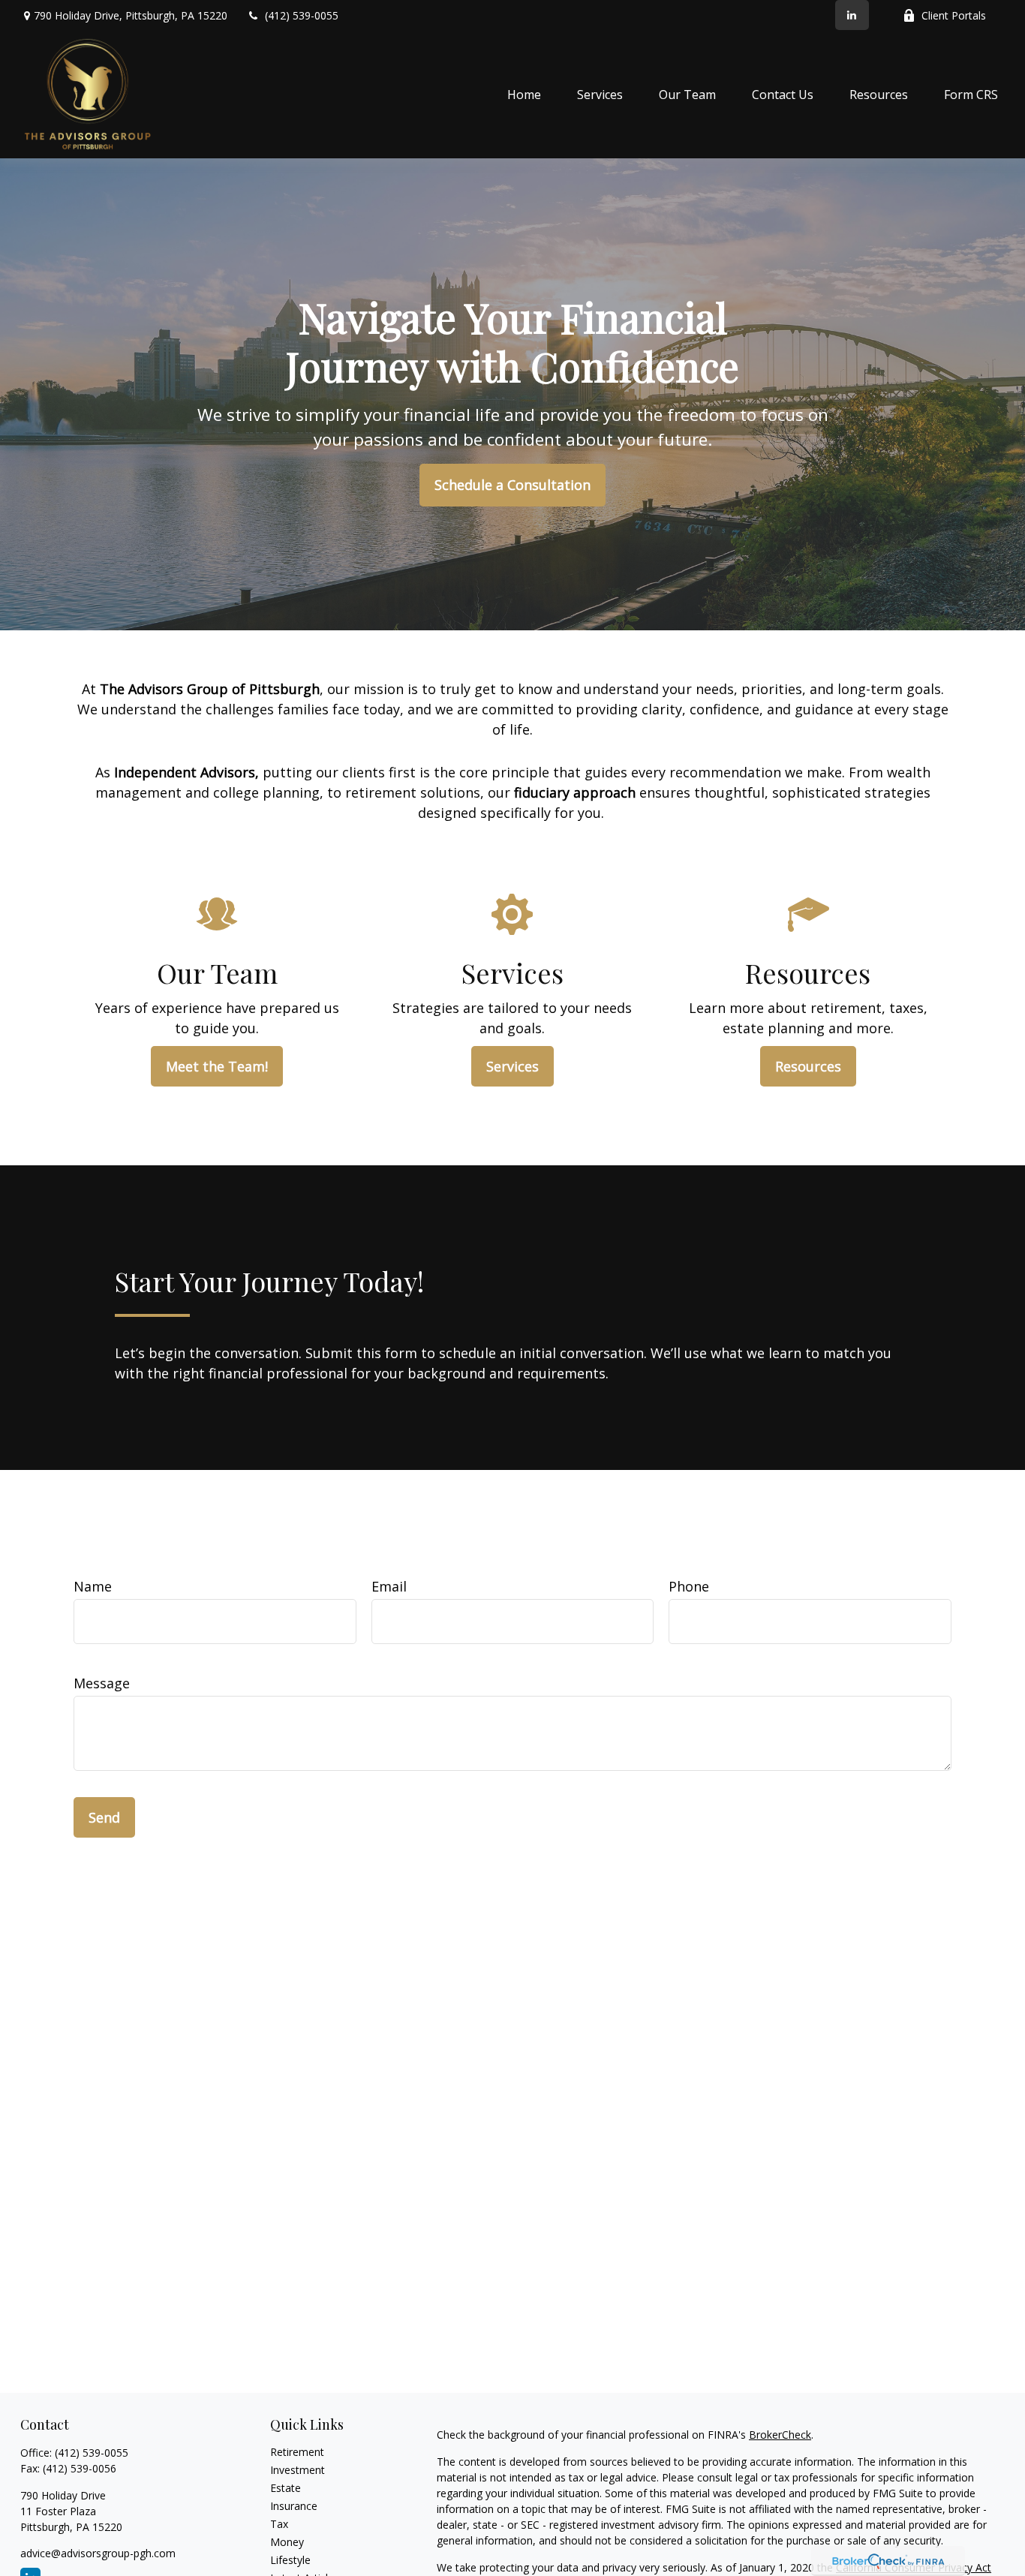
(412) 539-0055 (302, 15)
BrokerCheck (780, 2435)
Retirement (297, 2452)
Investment (298, 2470)
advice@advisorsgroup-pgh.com (98, 2553)
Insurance (294, 2506)
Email (389, 1586)
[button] (524, 95)
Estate (286, 2488)
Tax (279, 2524)
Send (104, 1817)
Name (93, 1586)
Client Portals (954, 15)
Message (102, 1683)
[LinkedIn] (852, 15)
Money (287, 2542)
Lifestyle (290, 2560)
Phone (689, 1586)
